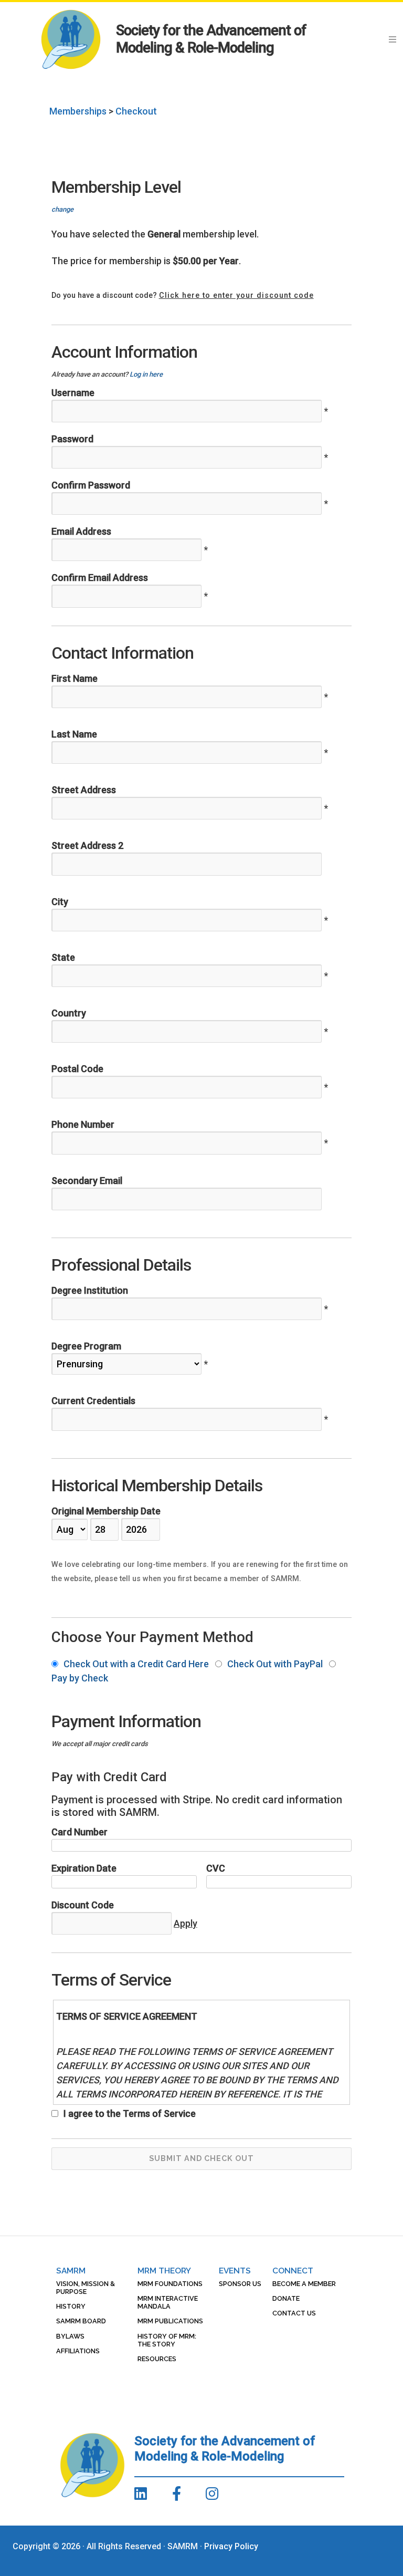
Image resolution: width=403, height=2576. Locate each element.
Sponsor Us (240, 2284)
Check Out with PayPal (275, 1664)
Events (235, 2271)
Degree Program (86, 1346)
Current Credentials (93, 1401)
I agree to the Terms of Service (129, 2113)
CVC (216, 1868)
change (62, 209)
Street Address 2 (87, 845)
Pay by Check (80, 1678)
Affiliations (78, 2351)
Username (73, 393)
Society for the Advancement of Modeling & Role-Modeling (211, 39)
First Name (75, 678)
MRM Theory (164, 2271)
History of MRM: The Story (167, 2340)
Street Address (84, 790)
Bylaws (70, 2336)
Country (69, 1013)
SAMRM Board (81, 2321)
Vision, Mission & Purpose (86, 2288)
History (71, 2306)
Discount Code (83, 1905)
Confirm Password (91, 485)
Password (72, 439)
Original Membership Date (106, 1511)
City (60, 902)
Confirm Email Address (100, 578)
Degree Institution (90, 1290)
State (63, 957)
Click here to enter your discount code (236, 295)
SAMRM (71, 2271)
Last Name (74, 734)
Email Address (81, 531)
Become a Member (304, 2284)
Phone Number (83, 1124)
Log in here (146, 374)
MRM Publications (170, 2321)
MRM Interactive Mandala (168, 2302)
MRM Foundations (170, 2284)
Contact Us (294, 2313)
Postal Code (77, 1069)
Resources (157, 2359)
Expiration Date (84, 1868)
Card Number (79, 1832)
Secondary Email (87, 1181)
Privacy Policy (231, 2546)
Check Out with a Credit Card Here (136, 1664)
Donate (286, 2298)
